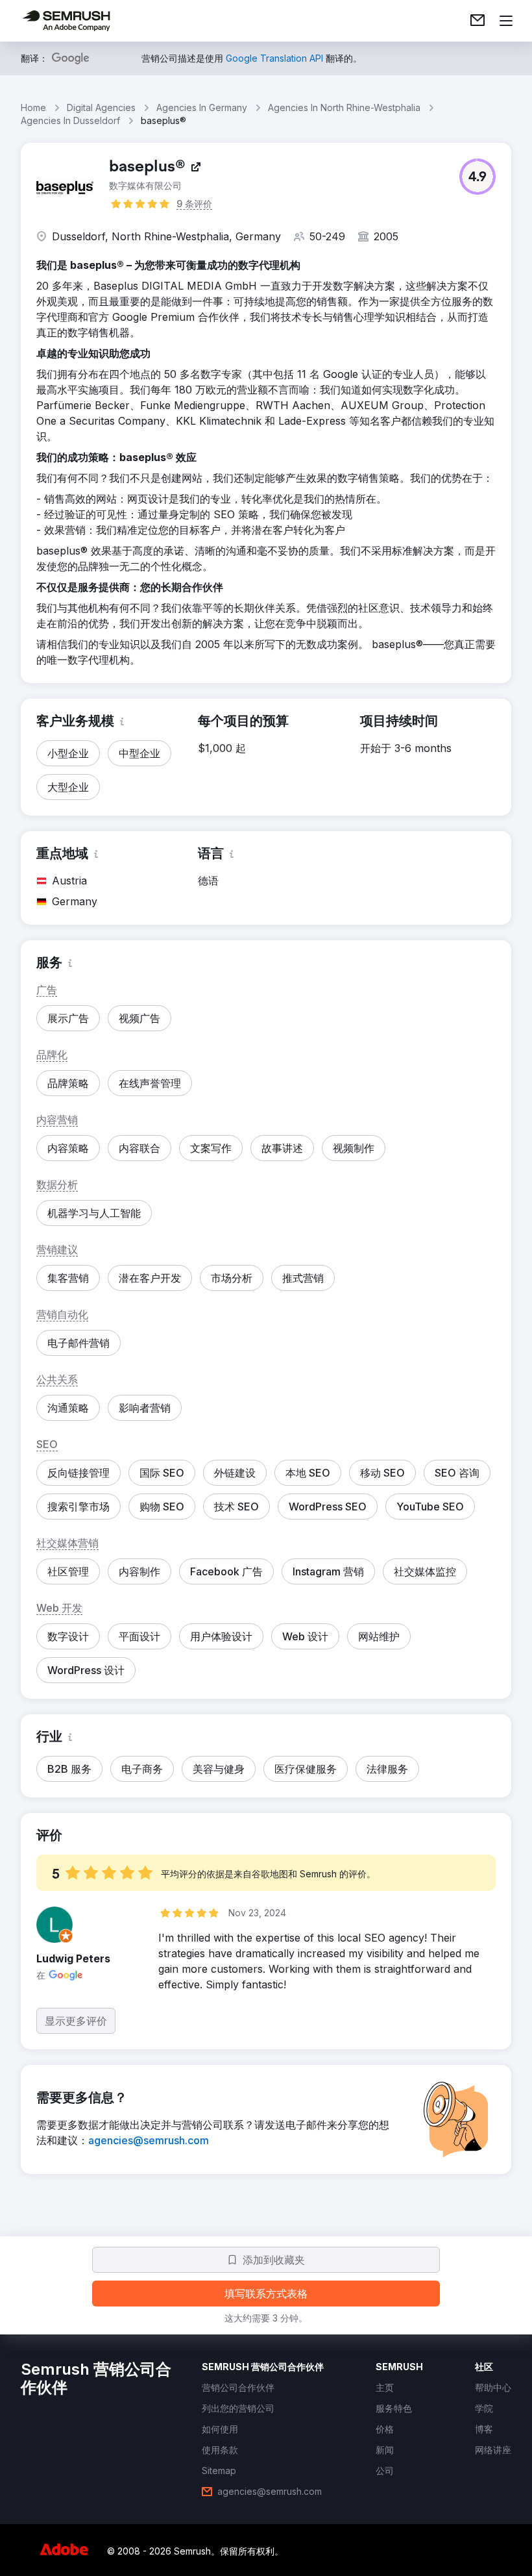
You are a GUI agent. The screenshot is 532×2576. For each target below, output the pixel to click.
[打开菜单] (506, 21)
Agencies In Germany (202, 107)
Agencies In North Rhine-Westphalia (344, 107)
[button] (478, 177)
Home (33, 107)
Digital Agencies (101, 107)
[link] (478, 21)
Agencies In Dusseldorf (70, 120)
